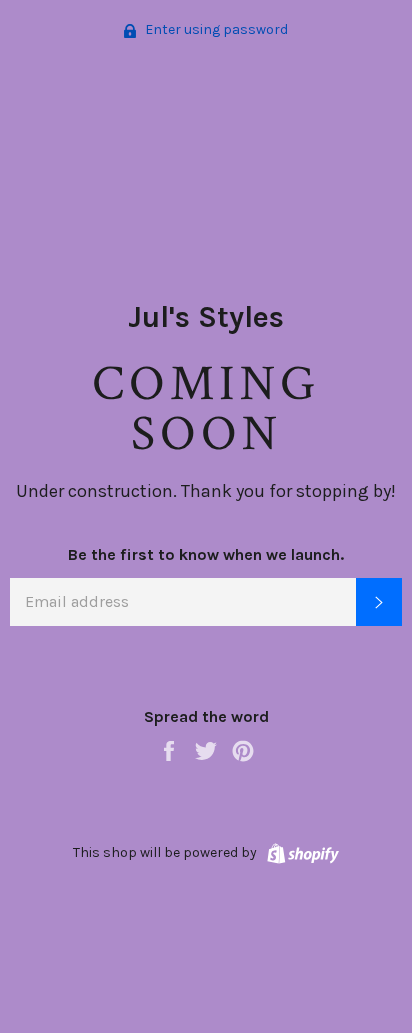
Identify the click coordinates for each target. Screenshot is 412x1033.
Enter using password (215, 29)
